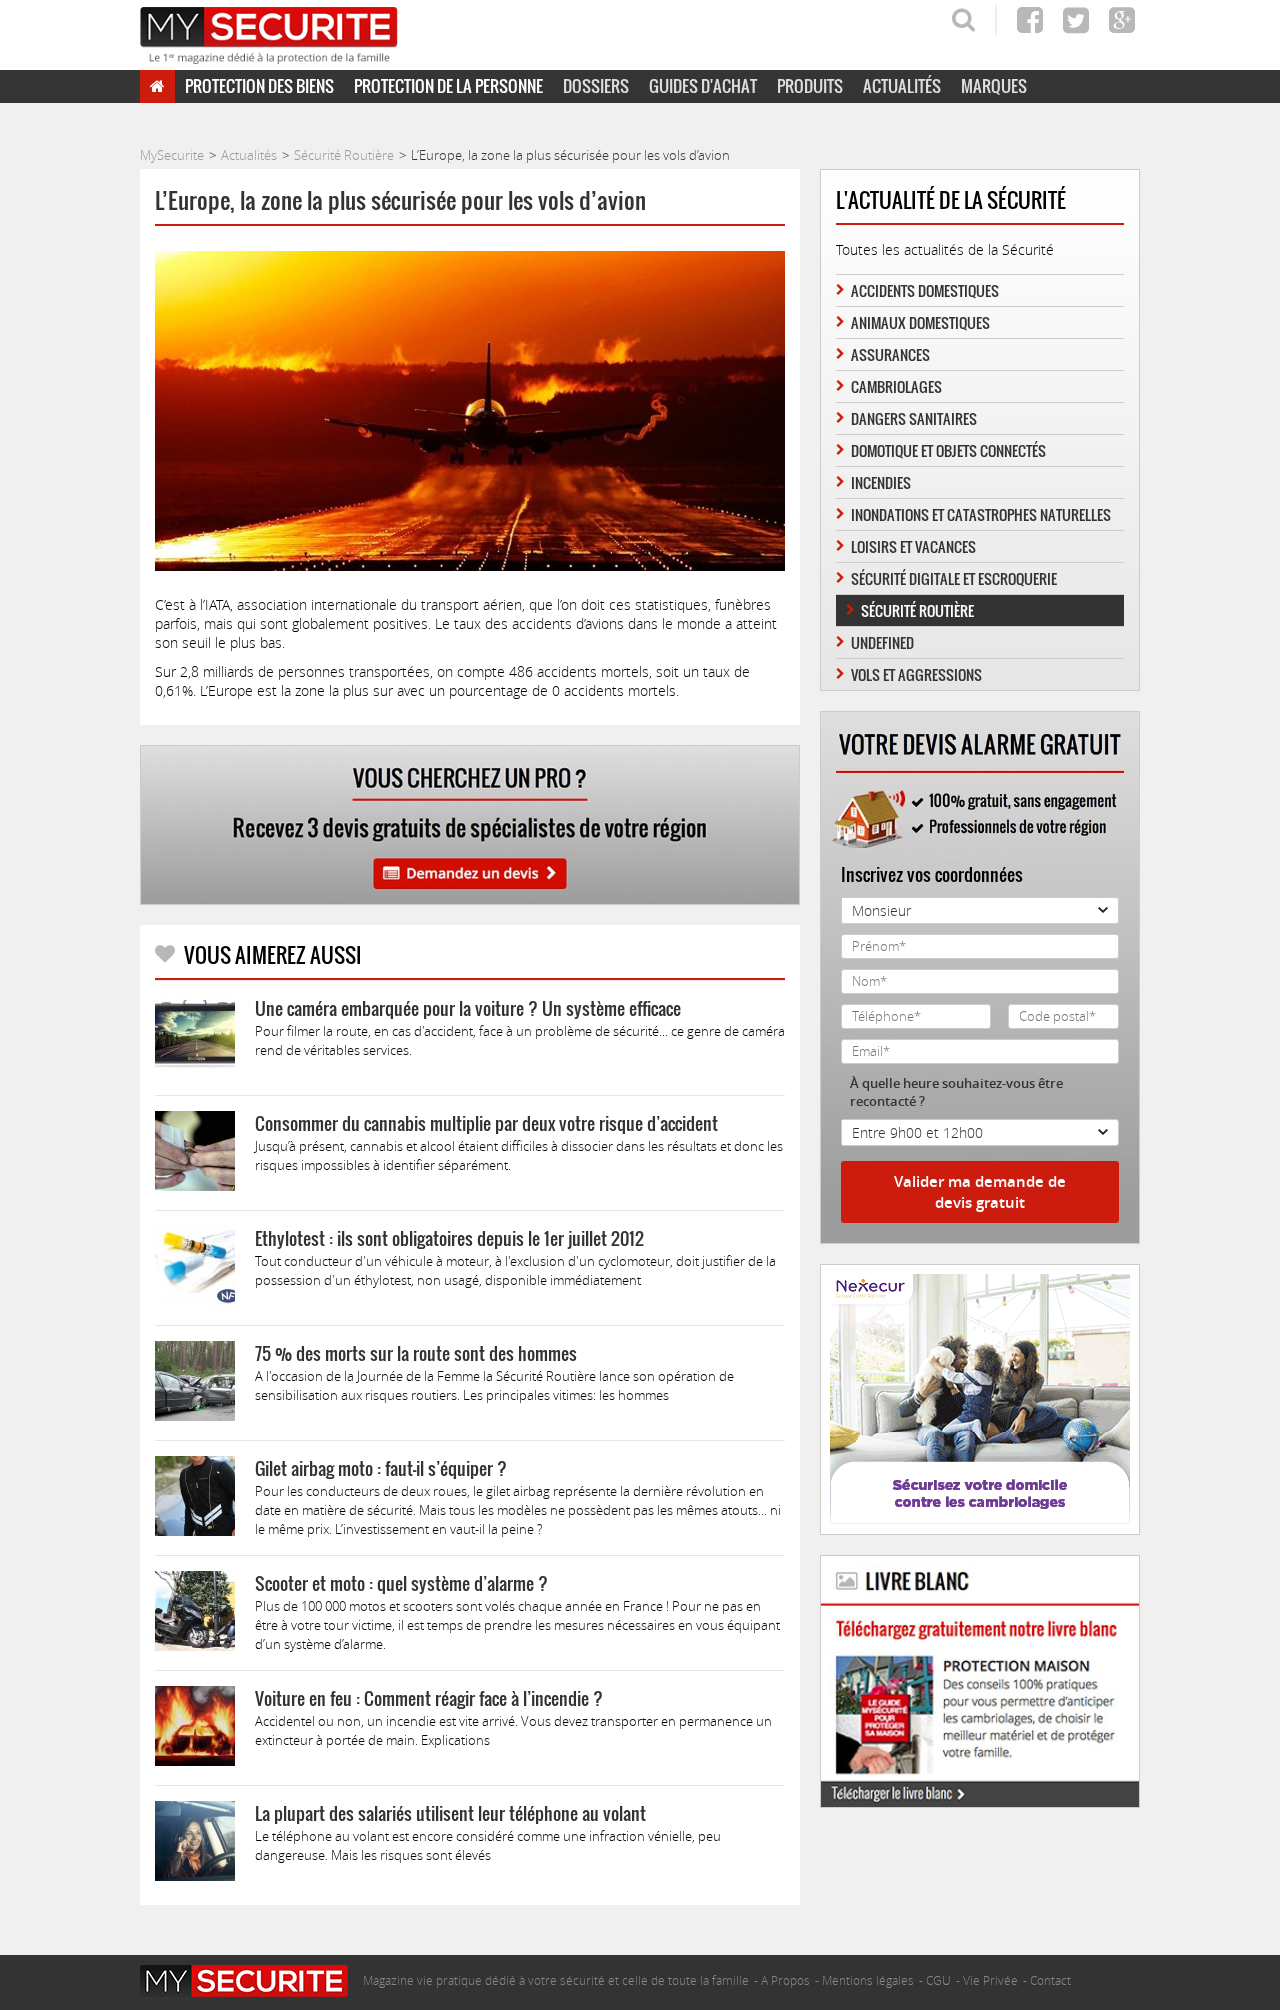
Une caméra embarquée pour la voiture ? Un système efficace (468, 1008)
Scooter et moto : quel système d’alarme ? (401, 1583)
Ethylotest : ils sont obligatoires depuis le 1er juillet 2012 (449, 1238)
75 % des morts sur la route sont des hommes (416, 1353)
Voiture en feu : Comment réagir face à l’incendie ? (429, 1698)
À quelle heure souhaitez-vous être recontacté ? (956, 1092)
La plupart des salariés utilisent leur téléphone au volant (450, 1813)
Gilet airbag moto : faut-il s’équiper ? (381, 1468)
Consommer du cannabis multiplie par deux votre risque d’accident (486, 1123)
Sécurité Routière (917, 610)
